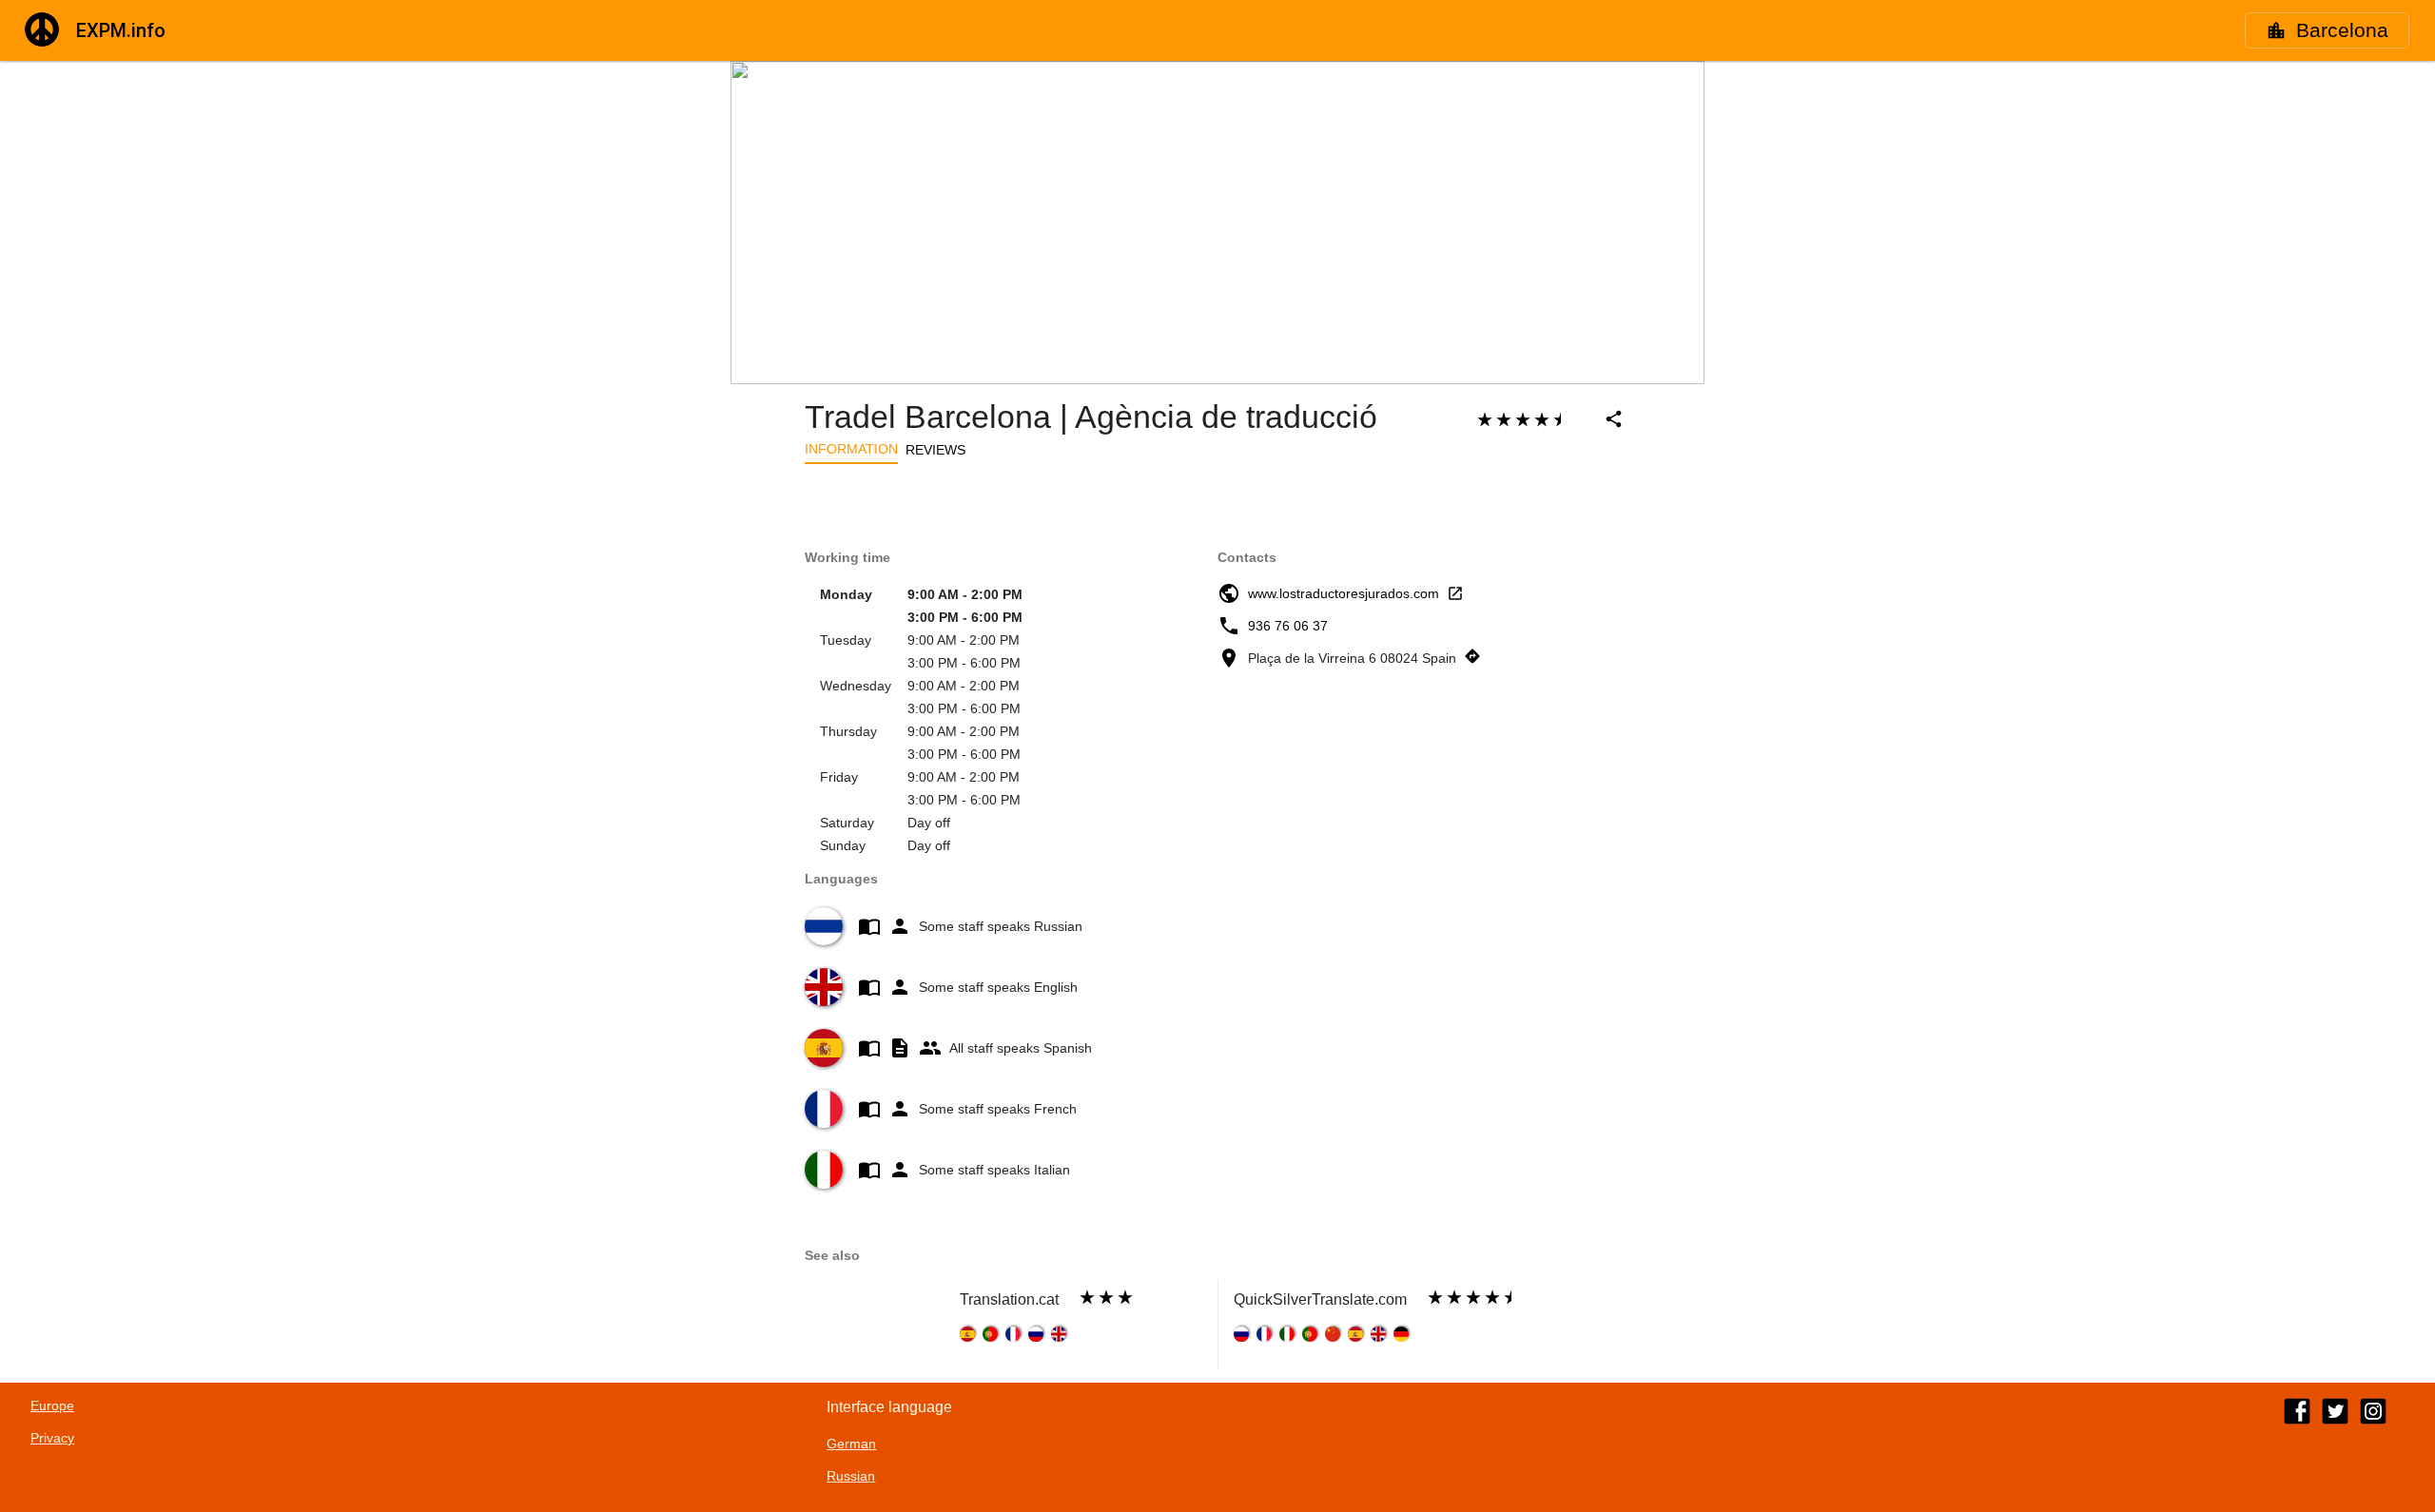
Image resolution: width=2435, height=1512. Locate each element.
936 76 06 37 (1288, 626)
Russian (851, 1476)
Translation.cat (1009, 1299)
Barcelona (2342, 30)
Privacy (52, 1438)
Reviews (935, 450)
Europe (52, 1405)
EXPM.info (121, 30)
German (851, 1444)
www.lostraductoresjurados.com (1344, 593)
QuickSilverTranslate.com (1320, 1299)
